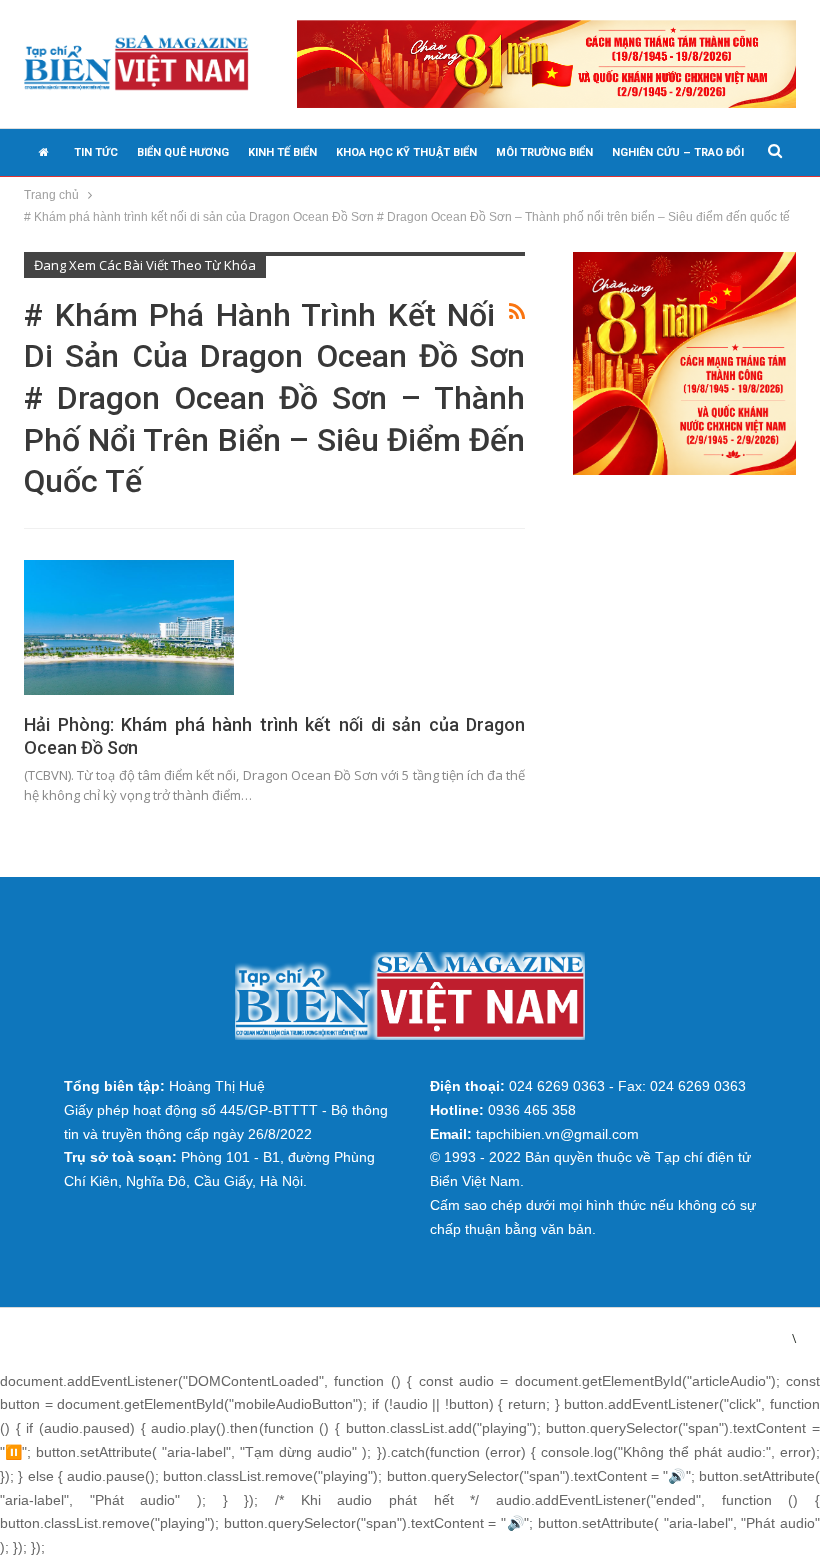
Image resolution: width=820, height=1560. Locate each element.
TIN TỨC (96, 152)
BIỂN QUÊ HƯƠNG (183, 152)
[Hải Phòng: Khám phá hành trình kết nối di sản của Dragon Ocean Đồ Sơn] (129, 627)
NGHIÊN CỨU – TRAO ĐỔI (678, 152)
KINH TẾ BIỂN (282, 152)
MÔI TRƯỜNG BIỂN (544, 152)
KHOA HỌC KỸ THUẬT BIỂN (406, 152)
